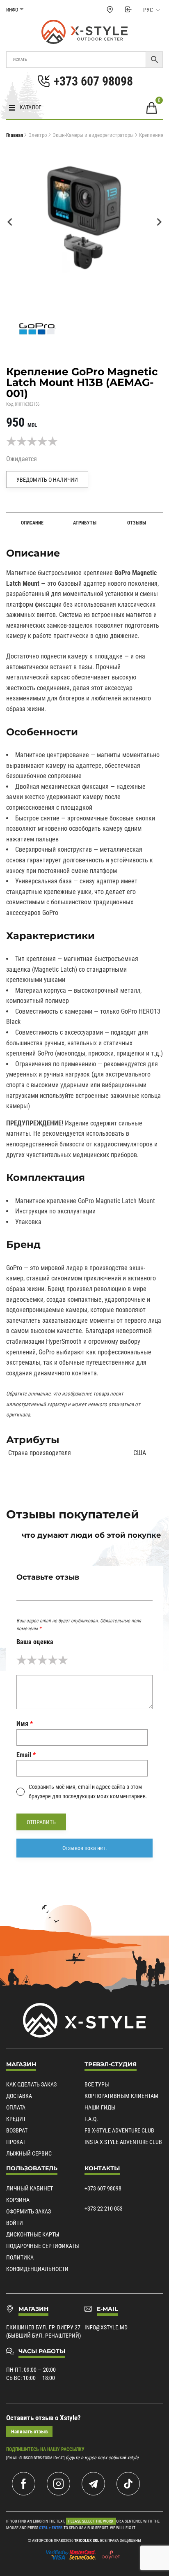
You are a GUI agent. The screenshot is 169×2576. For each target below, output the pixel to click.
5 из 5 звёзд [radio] (63, 1660)
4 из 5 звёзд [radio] (53, 1660)
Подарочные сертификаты (43, 2246)
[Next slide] (159, 222)
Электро (38, 135)
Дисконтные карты (33, 2234)
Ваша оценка (35, 1642)
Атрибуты (85, 523)
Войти (15, 2223)
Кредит (16, 2119)
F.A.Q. (91, 2119)
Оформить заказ (29, 2211)
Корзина (18, 2200)
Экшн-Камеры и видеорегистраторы (93, 135)
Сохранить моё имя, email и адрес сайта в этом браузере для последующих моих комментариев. (88, 1791)
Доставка (19, 2096)
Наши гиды (100, 2107)
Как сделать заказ (31, 2084)
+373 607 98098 (103, 2188)
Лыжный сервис (29, 2153)
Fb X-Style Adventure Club (119, 2130)
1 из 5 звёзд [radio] (22, 1660)
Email (26, 1755)
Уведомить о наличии (47, 480)
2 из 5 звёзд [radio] (32, 1660)
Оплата (16, 2107)
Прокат (16, 2142)
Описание (32, 523)
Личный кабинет (30, 2188)
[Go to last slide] (10, 222)
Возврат (17, 2130)
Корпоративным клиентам (121, 2096)
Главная (15, 135)
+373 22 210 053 (104, 2209)
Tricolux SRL (87, 2540)
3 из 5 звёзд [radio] (42, 1660)
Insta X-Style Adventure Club (123, 2142)
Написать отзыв (29, 2432)
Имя (25, 1724)
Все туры (97, 2084)
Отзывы (137, 523)
